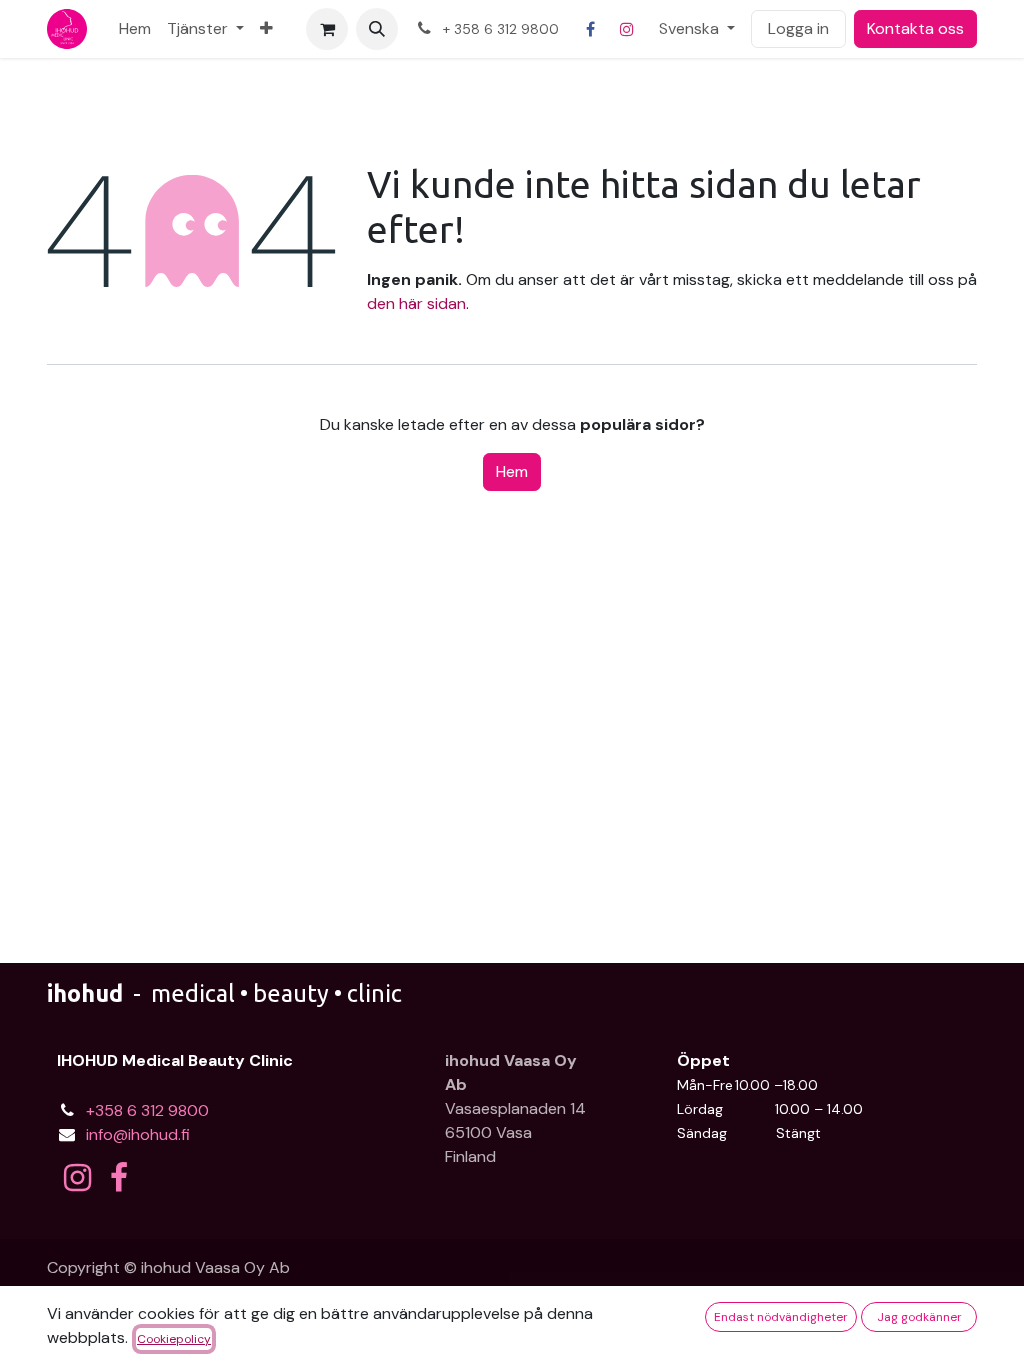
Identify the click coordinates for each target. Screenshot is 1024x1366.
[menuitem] (135, 29)
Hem (512, 471)
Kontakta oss (915, 28)
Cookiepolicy (174, 1339)
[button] (377, 29)
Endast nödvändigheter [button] (781, 1317)
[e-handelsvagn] (327, 29)
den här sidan (416, 303)
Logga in (798, 28)
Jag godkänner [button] (919, 1317)
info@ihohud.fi (138, 1134)
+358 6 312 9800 (147, 1110)
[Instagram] (627, 29)
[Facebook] (591, 29)
